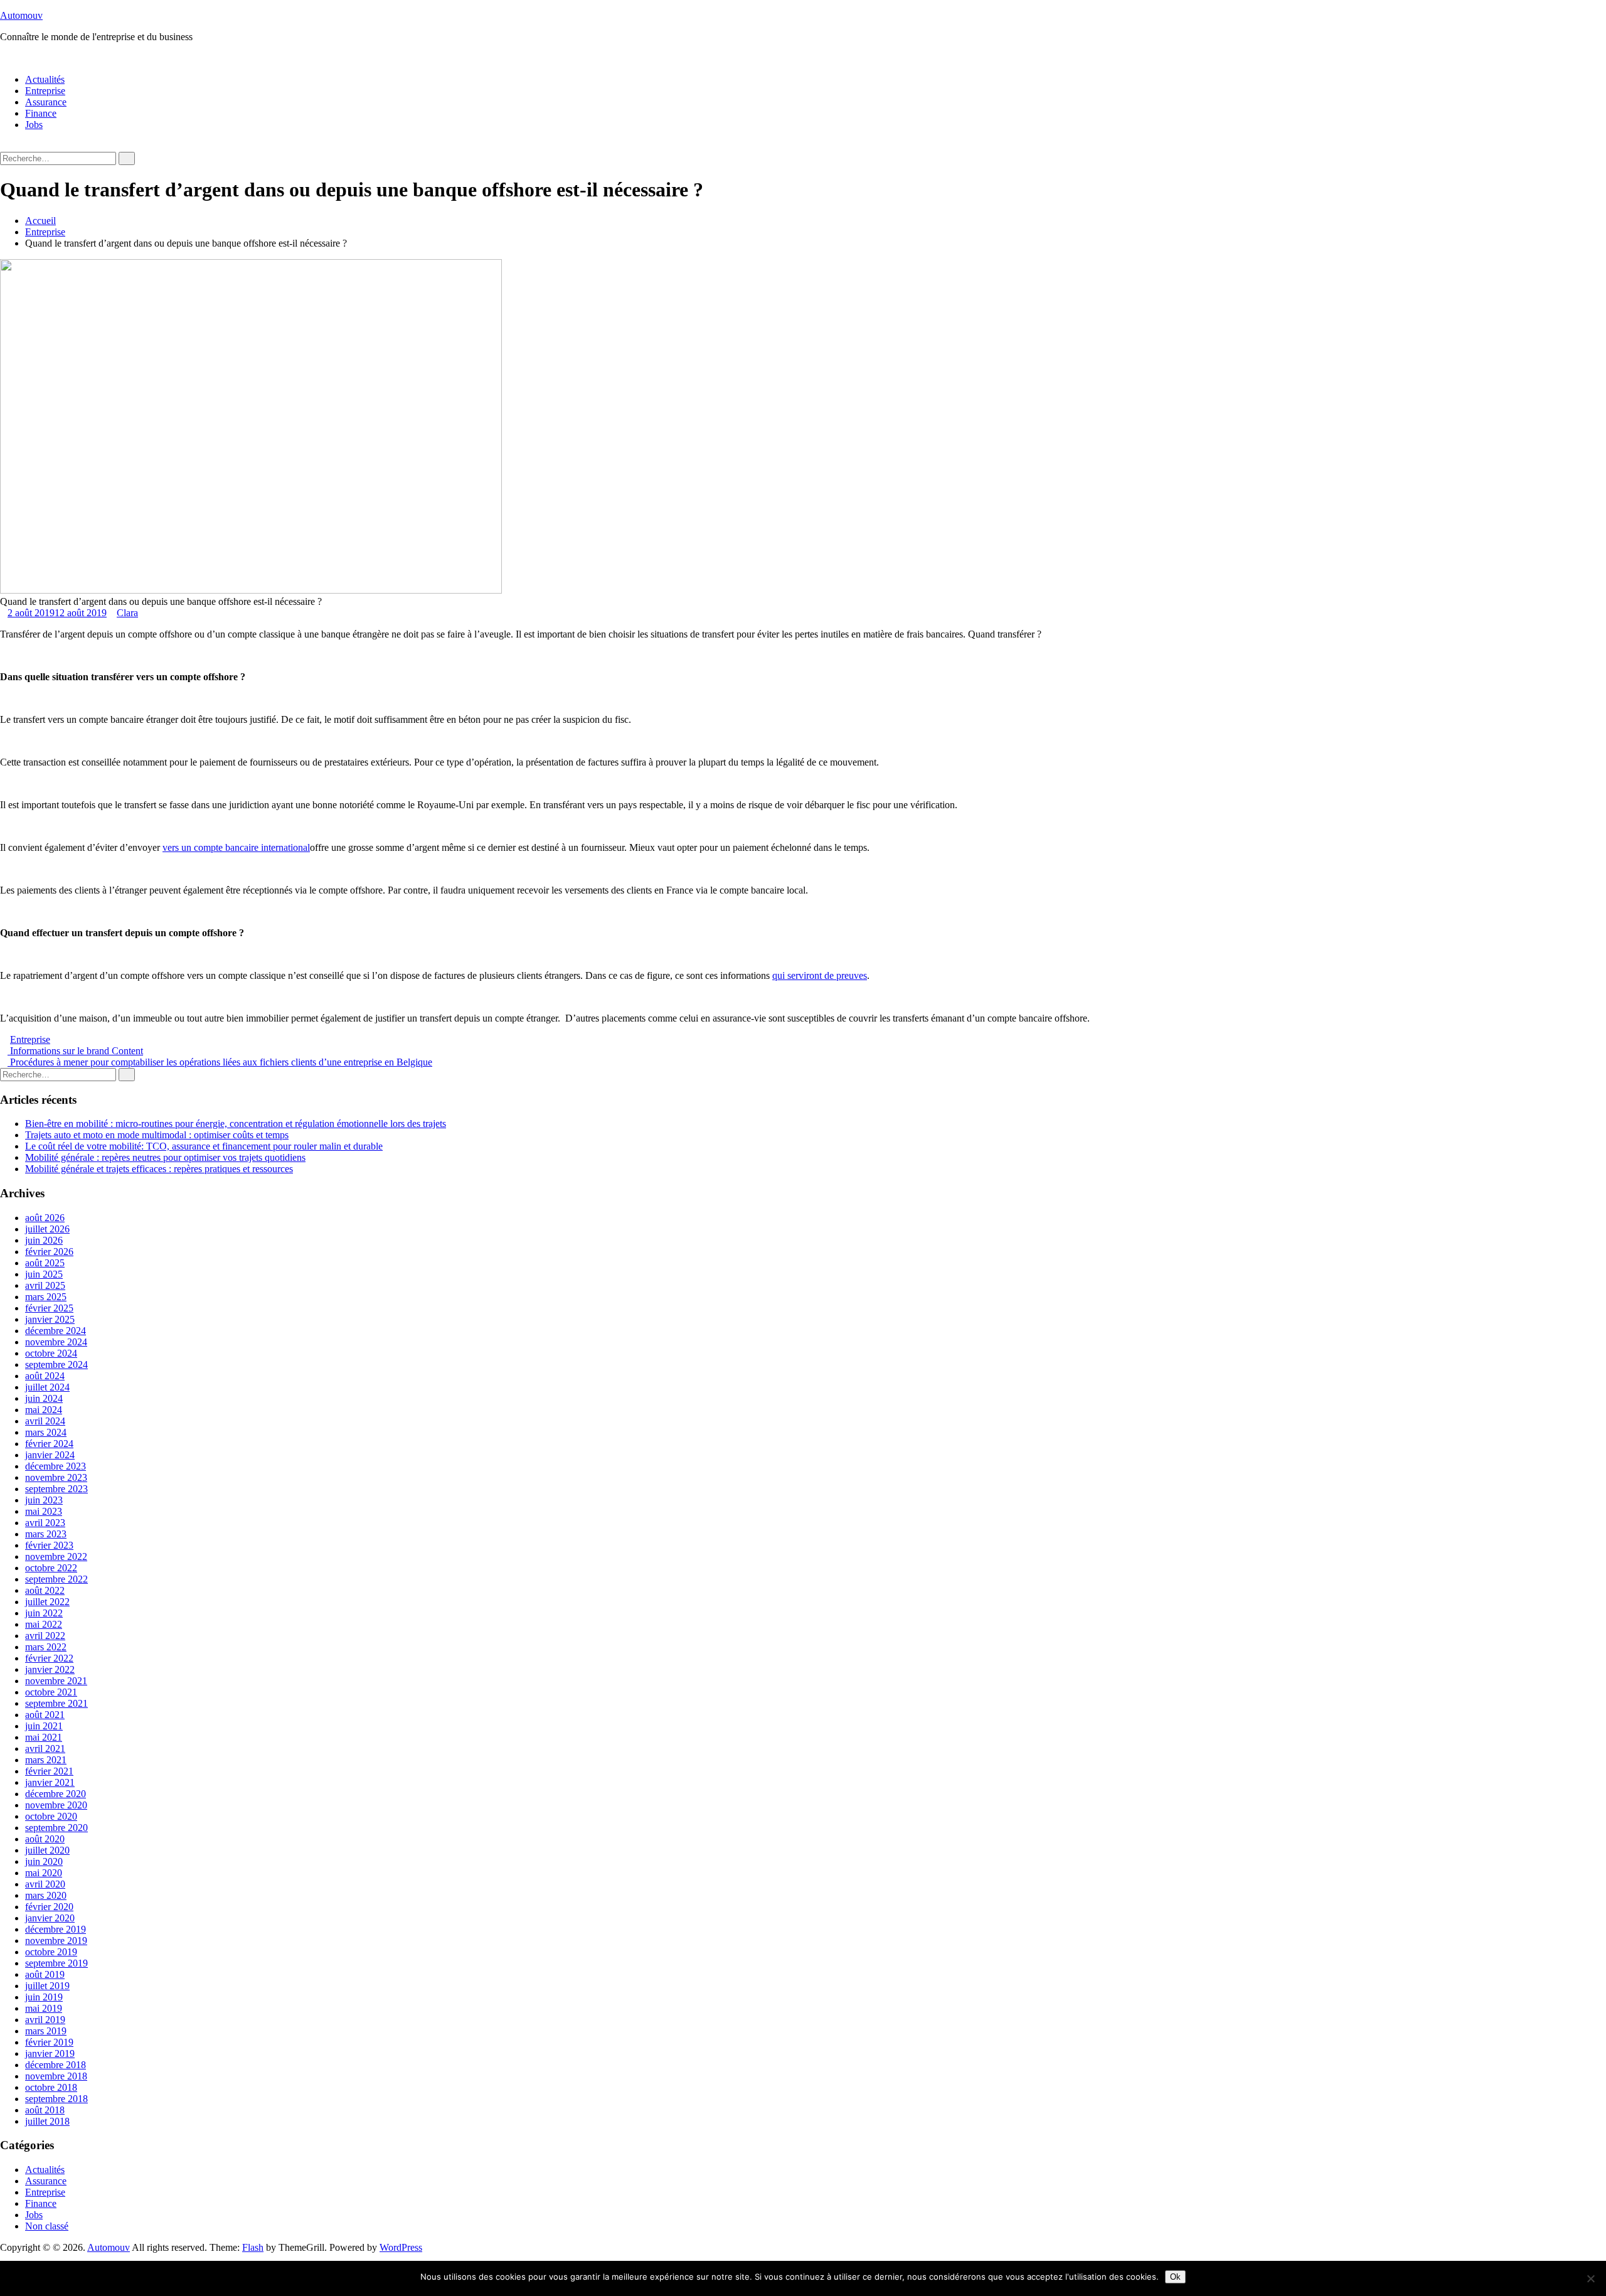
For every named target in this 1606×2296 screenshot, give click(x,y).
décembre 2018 (56, 2065)
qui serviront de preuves (820, 975)
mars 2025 (46, 1297)
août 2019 (45, 1974)
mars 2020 (46, 1895)
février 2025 (49, 1308)
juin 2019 (44, 1997)
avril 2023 (45, 1523)
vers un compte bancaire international (236, 847)
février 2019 (49, 2042)
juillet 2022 (47, 1602)
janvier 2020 (50, 1918)
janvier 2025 (50, 1319)
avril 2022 (45, 1636)
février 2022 (49, 1658)
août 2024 (45, 1376)
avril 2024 (45, 1421)
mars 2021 (46, 1760)
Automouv (21, 15)
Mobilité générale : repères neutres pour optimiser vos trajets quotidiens (165, 1157)
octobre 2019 (51, 1952)
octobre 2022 (51, 1568)
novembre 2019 (56, 1941)
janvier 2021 (50, 1782)
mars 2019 (46, 2031)
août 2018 (45, 2110)
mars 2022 (46, 1647)
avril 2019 (45, 2020)
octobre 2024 (51, 1353)
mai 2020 (44, 1873)
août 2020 (45, 1839)
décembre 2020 (56, 1794)
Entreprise (45, 91)
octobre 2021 (51, 1692)
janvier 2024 (50, 1455)
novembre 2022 (56, 1556)
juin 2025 (44, 1274)
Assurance (46, 102)
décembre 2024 (56, 1331)
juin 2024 (44, 1398)
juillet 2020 (47, 1850)
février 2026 (49, 1252)
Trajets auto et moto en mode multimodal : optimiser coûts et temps (157, 1135)
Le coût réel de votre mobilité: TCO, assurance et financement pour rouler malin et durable (204, 1146)
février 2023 (49, 1545)
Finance (41, 113)
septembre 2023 (56, 1489)
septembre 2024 (56, 1364)
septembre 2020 (56, 1828)
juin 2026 (44, 1240)
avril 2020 (45, 1884)
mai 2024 (44, 1410)
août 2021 (45, 1715)
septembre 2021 (56, 1703)
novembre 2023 (56, 1477)
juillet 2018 (47, 2121)
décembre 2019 (56, 1929)
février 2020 (49, 1907)
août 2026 (45, 1218)
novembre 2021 (56, 1681)
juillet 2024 (47, 1387)
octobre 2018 (51, 2087)
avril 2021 (45, 1749)
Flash (253, 2247)
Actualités (45, 79)
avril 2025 (45, 1285)
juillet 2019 (47, 1986)
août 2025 (45, 1263)
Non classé (47, 2226)
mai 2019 (44, 2008)
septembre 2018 (56, 2099)
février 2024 (49, 1444)
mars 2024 (46, 1432)
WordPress (401, 2247)
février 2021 (49, 1771)
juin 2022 (44, 1613)
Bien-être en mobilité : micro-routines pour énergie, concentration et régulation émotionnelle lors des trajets (236, 1124)
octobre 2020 (51, 1816)
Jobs (34, 125)
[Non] (1590, 2278)
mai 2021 (44, 1737)
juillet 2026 (47, 1229)
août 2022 (45, 1590)
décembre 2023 (56, 1466)
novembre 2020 (56, 1805)
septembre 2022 (56, 1579)
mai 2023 (44, 1511)
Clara (127, 613)
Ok (1175, 2277)
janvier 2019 (50, 2053)
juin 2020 (44, 1861)
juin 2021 (44, 1726)
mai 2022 (44, 1624)
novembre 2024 (56, 1342)
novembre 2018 (56, 2076)
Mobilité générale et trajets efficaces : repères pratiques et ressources (159, 1169)
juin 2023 (44, 1500)
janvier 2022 (50, 1669)
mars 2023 (46, 1534)
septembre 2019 (56, 1963)
